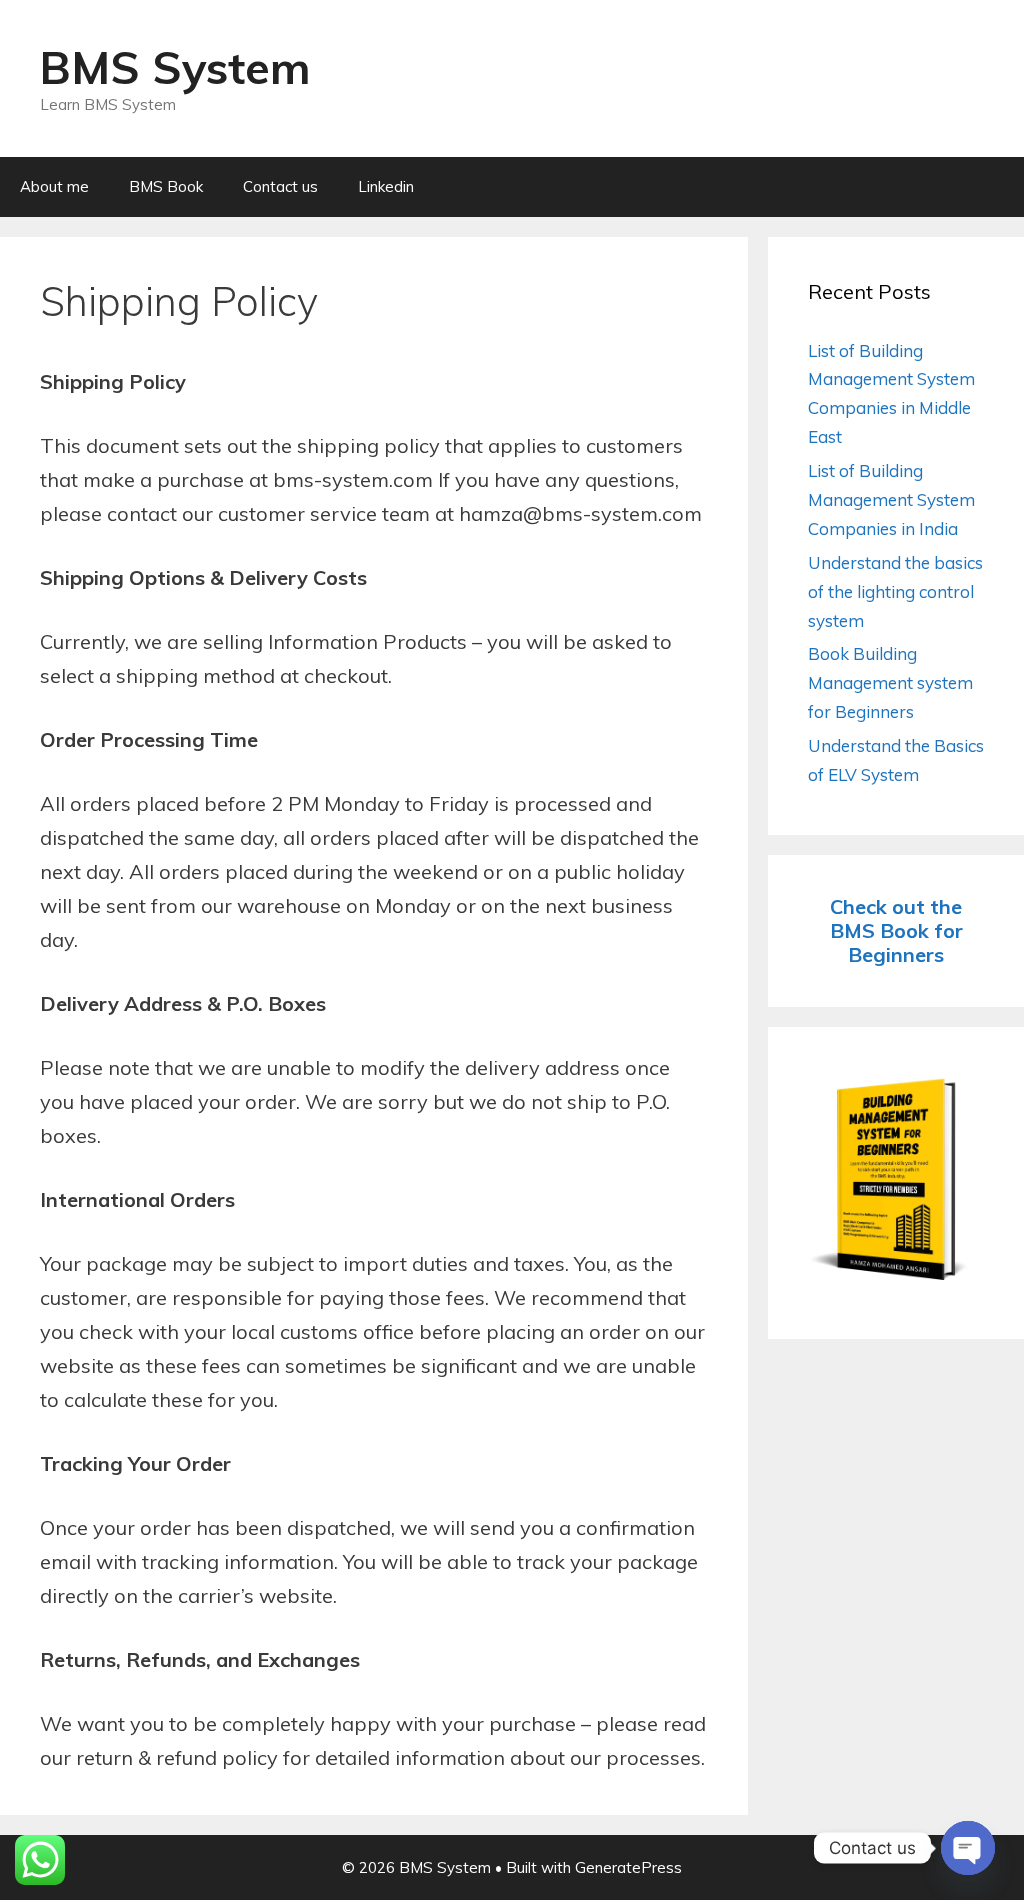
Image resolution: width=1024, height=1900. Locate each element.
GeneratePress (628, 1867)
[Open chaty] (968, 1848)
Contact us (280, 186)
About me (54, 186)
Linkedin (386, 186)
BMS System (175, 67)
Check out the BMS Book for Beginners (896, 930)
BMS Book (166, 186)
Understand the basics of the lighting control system (895, 591)
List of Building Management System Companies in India (891, 499)
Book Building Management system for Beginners (890, 682)
